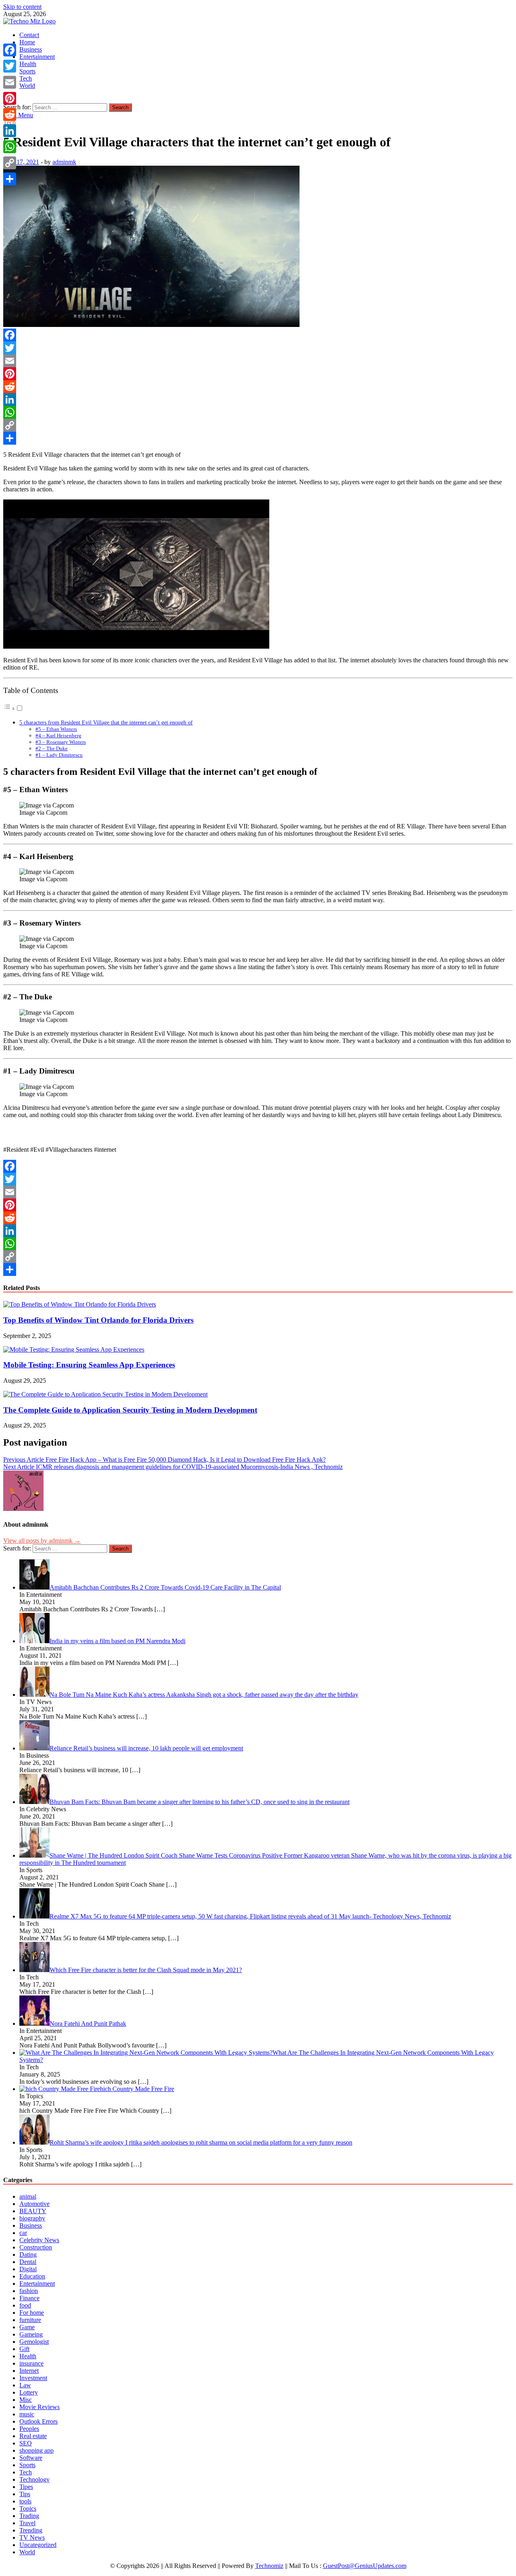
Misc (26, 2400)
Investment (33, 2378)
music (27, 2414)
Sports (27, 71)
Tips (25, 2494)
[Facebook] (258, 335)
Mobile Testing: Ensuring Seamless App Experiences (89, 1365)
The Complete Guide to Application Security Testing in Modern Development (130, 1410)
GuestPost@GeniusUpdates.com (365, 2566)
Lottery (29, 2392)
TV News (32, 2538)
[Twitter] (258, 348)
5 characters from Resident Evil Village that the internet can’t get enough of (106, 722)
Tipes (26, 2487)
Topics (28, 2508)
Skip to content (22, 7)
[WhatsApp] (258, 412)
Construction (36, 2247)
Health (28, 64)
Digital (28, 2269)
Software (31, 2458)
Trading (29, 2516)
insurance (31, 2363)
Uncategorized (38, 2545)
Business (31, 49)
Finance (29, 2298)
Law (25, 2385)
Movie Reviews (40, 2407)
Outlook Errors (38, 2421)
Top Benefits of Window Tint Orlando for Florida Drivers (98, 1320)
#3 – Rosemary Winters (61, 742)
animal (28, 2196)
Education (32, 2276)
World (27, 86)
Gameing (31, 2334)
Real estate (33, 2436)
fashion (29, 2291)
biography (32, 2218)
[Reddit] (258, 387)
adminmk (64, 162)
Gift (24, 2349)
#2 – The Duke (52, 748)
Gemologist (34, 2342)
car (23, 2233)
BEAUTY (33, 2211)
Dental (28, 2262)
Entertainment (37, 57)
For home (32, 2313)
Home (27, 42)
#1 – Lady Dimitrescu (59, 755)
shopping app (36, 2450)
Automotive (34, 2204)
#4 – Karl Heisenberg (58, 736)
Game (27, 2327)
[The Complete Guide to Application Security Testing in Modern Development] (105, 1394)
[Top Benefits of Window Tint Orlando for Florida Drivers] (80, 1304)
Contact (29, 35)
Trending (31, 2530)
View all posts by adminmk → (42, 1541)
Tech (26, 78)
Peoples (29, 2429)
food (25, 2305)
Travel (27, 2523)
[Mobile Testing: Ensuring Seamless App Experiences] (74, 1349)
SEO (26, 2443)
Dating (28, 2255)
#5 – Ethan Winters (56, 729)
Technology (34, 2479)
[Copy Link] (258, 425)
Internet (29, 2371)
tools (25, 2501)
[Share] (258, 438)
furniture (30, 2320)
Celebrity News (39, 2240)
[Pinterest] (258, 374)
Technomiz (269, 2566)
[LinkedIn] (258, 400)
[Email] (258, 361)
